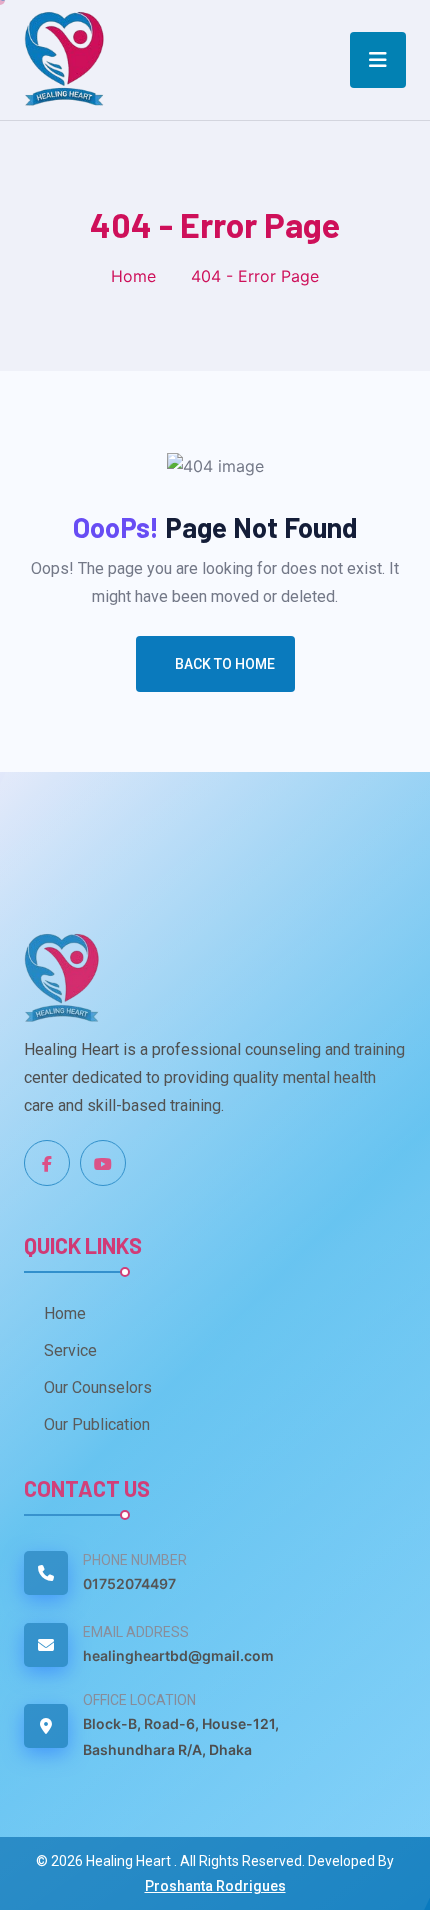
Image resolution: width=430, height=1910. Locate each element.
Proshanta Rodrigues (215, 1886)
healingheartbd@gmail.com (178, 1655)
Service (70, 1350)
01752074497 (129, 1583)
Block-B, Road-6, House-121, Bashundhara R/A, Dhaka (181, 1736)
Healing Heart (130, 1861)
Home (133, 276)
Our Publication (97, 1424)
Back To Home (225, 664)
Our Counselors (98, 1387)
